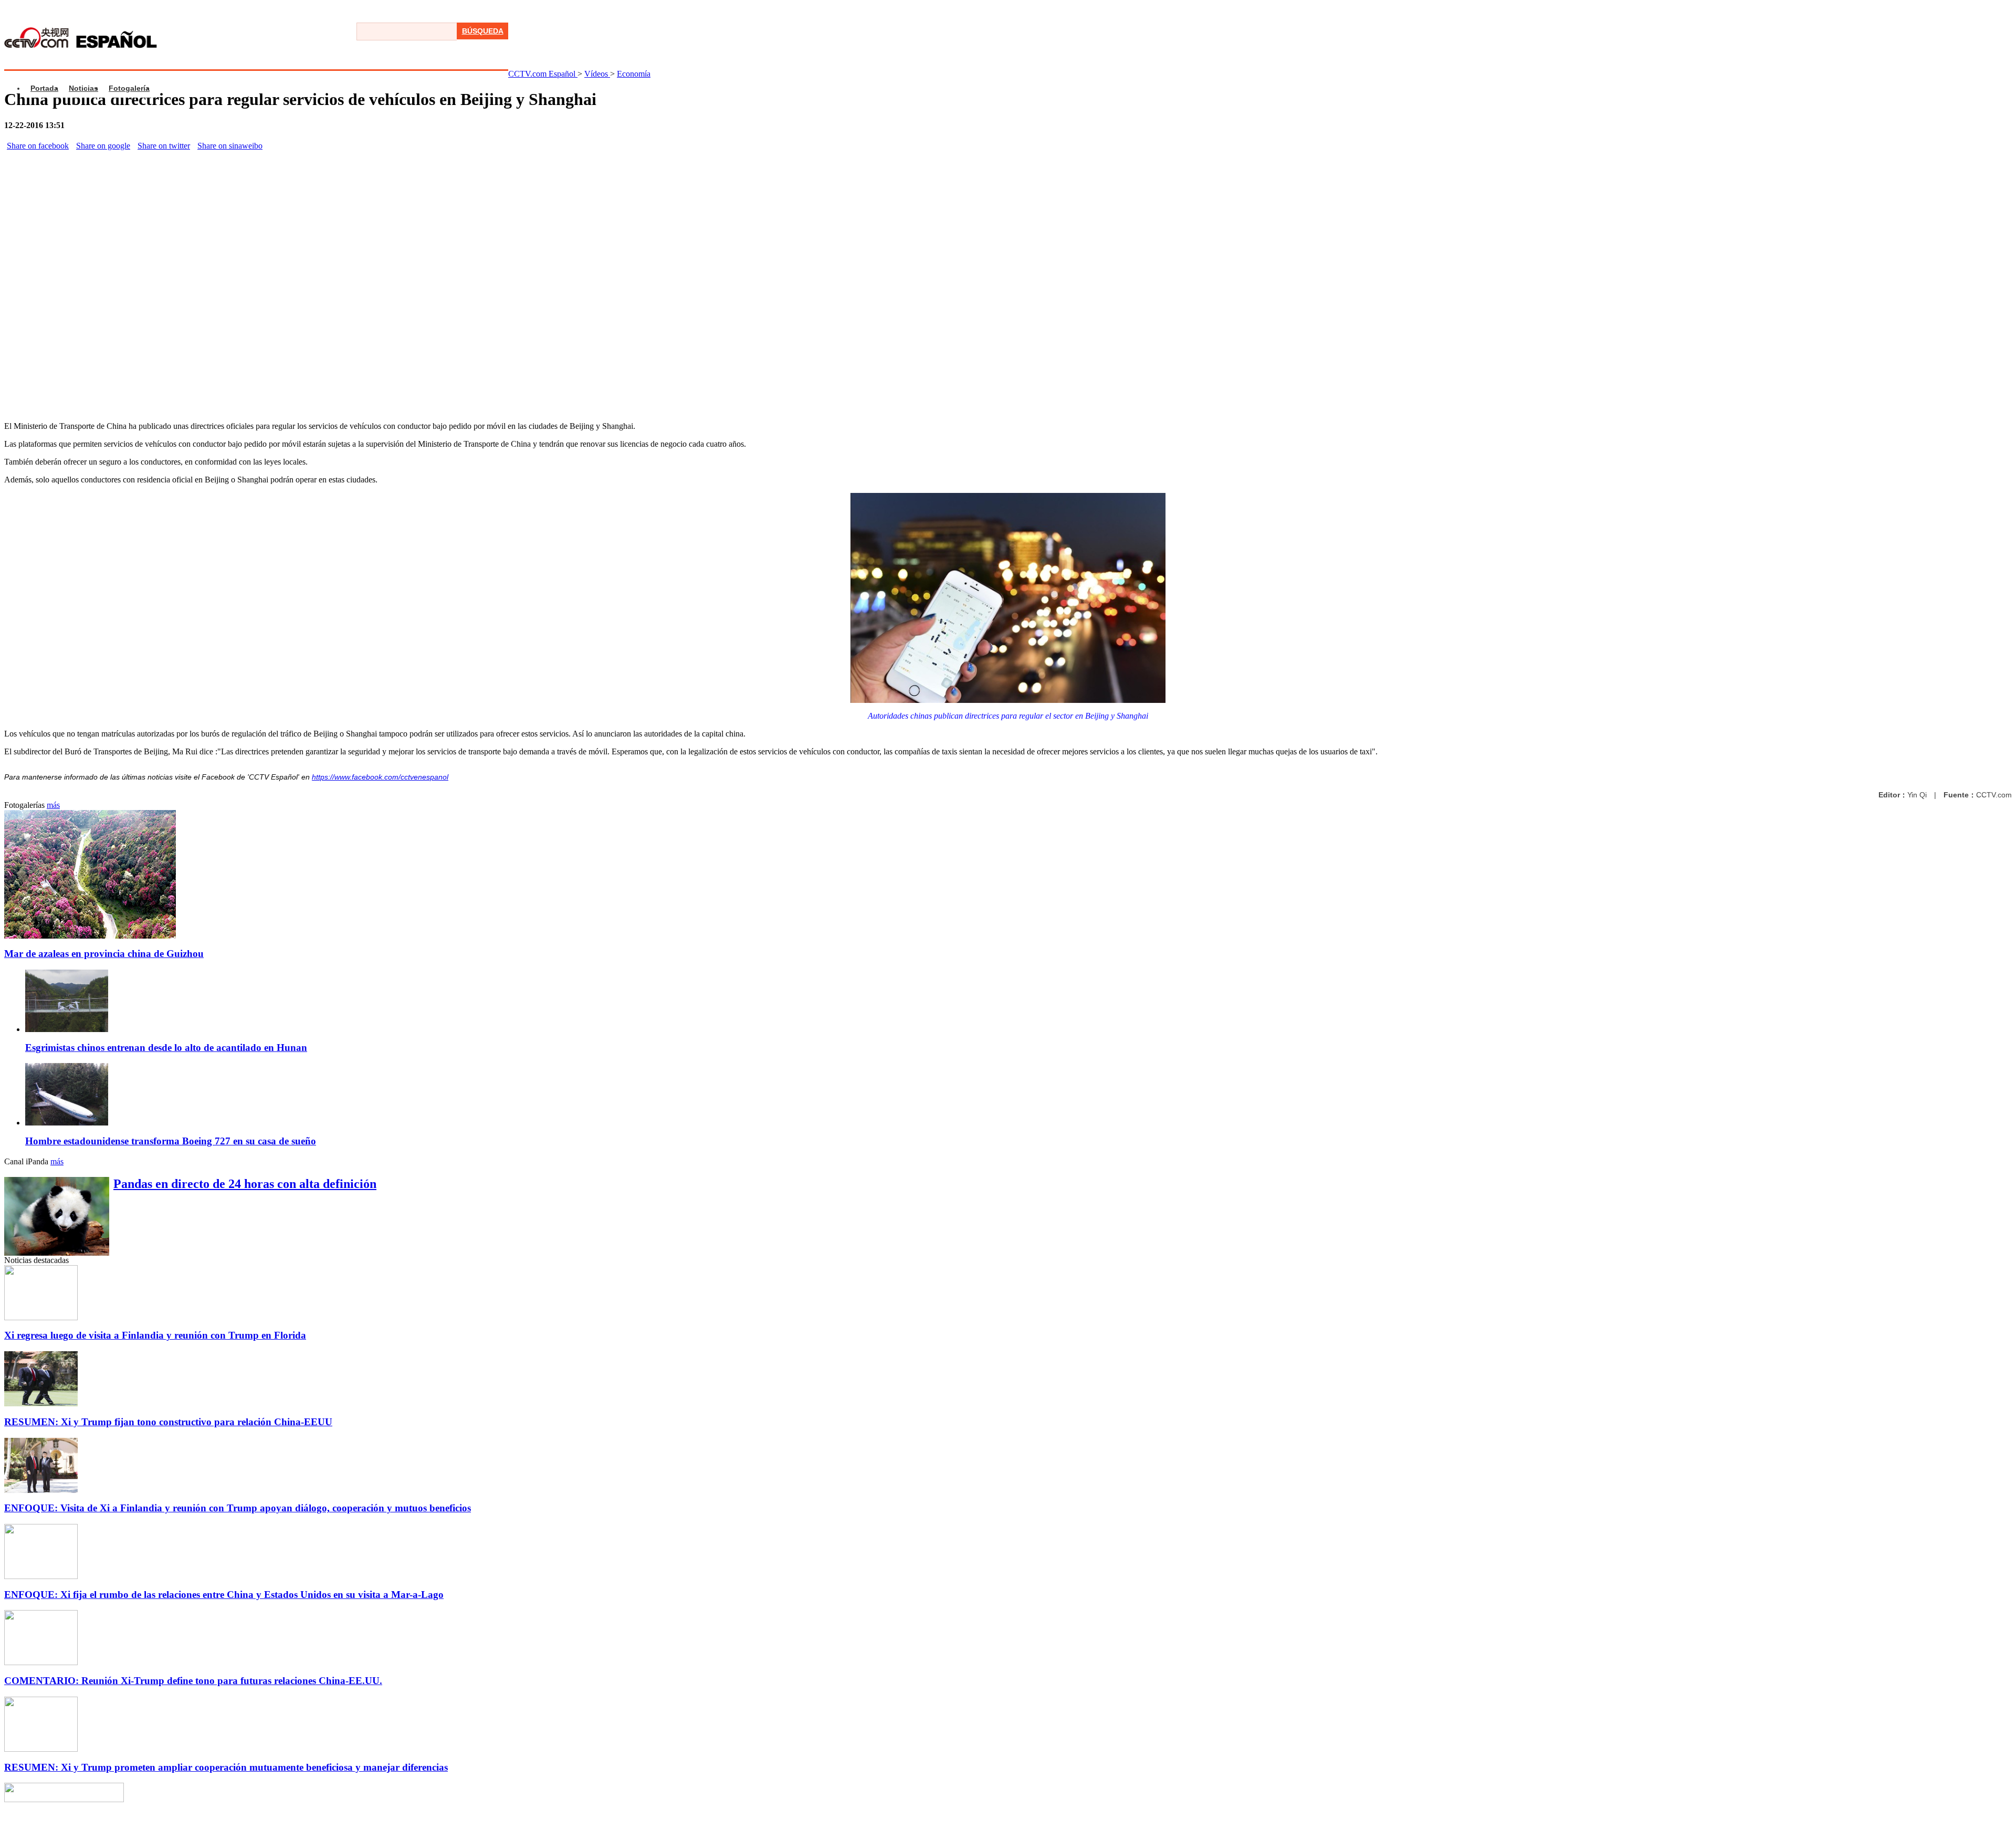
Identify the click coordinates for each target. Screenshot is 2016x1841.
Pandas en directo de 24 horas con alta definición (245, 1184)
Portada (44, 88)
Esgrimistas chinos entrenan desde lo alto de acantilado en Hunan (166, 1048)
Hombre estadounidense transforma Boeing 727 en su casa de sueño (171, 1141)
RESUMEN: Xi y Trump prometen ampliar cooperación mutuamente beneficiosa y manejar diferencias (226, 1767)
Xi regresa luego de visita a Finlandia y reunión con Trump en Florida (155, 1335)
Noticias (83, 88)
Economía (634, 74)
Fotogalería (129, 88)
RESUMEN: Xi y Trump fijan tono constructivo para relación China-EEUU (168, 1422)
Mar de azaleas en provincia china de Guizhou (104, 954)
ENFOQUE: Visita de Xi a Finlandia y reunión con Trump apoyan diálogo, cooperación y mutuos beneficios (238, 1508)
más (53, 805)
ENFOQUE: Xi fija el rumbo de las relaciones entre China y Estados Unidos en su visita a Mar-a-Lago (224, 1595)
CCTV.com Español (543, 74)
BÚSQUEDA (483, 31)
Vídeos (597, 74)
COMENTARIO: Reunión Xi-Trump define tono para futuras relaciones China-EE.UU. (193, 1681)
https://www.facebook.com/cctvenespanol (380, 777)
